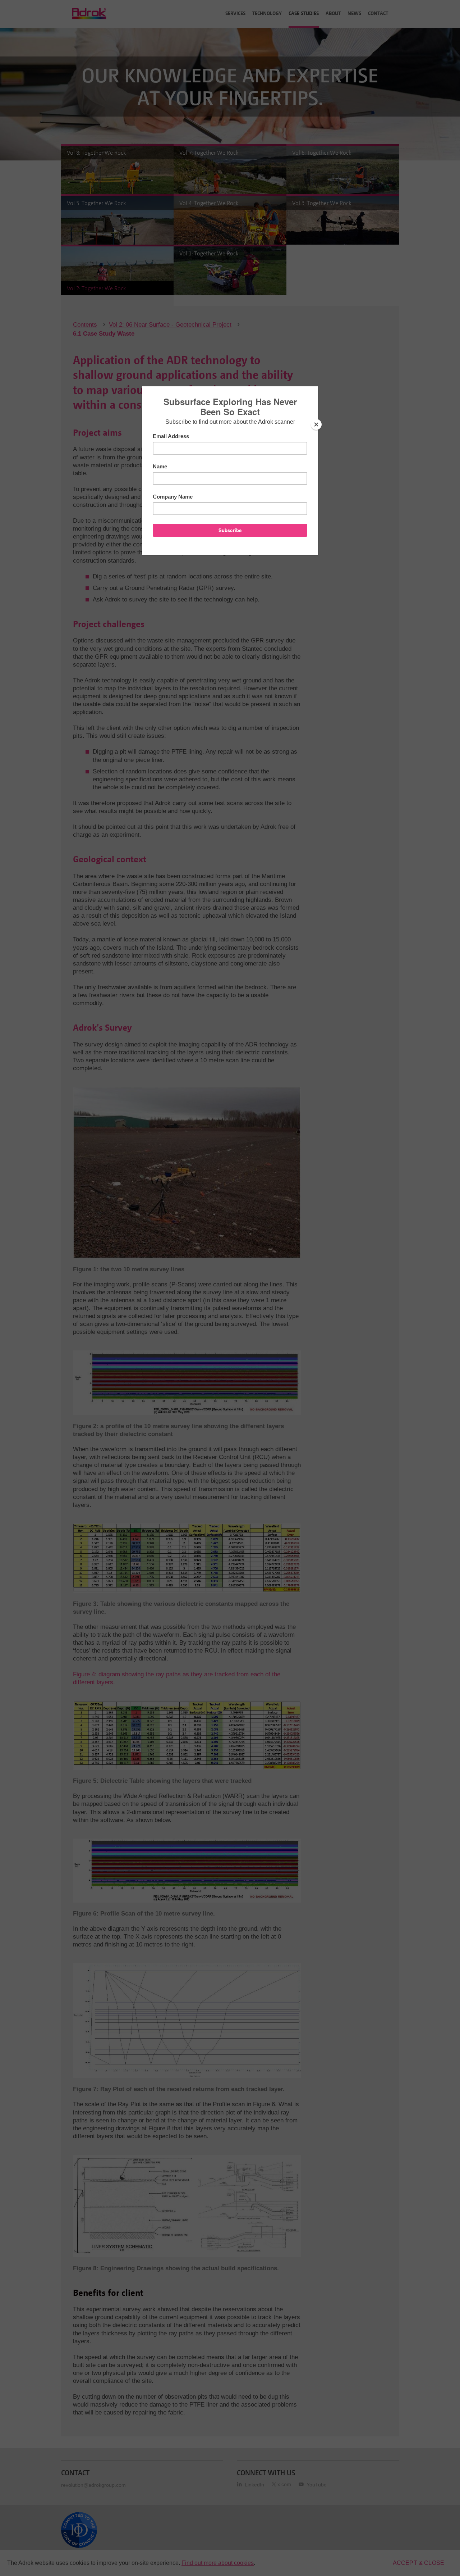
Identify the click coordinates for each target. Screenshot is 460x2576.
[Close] (316, 424)
